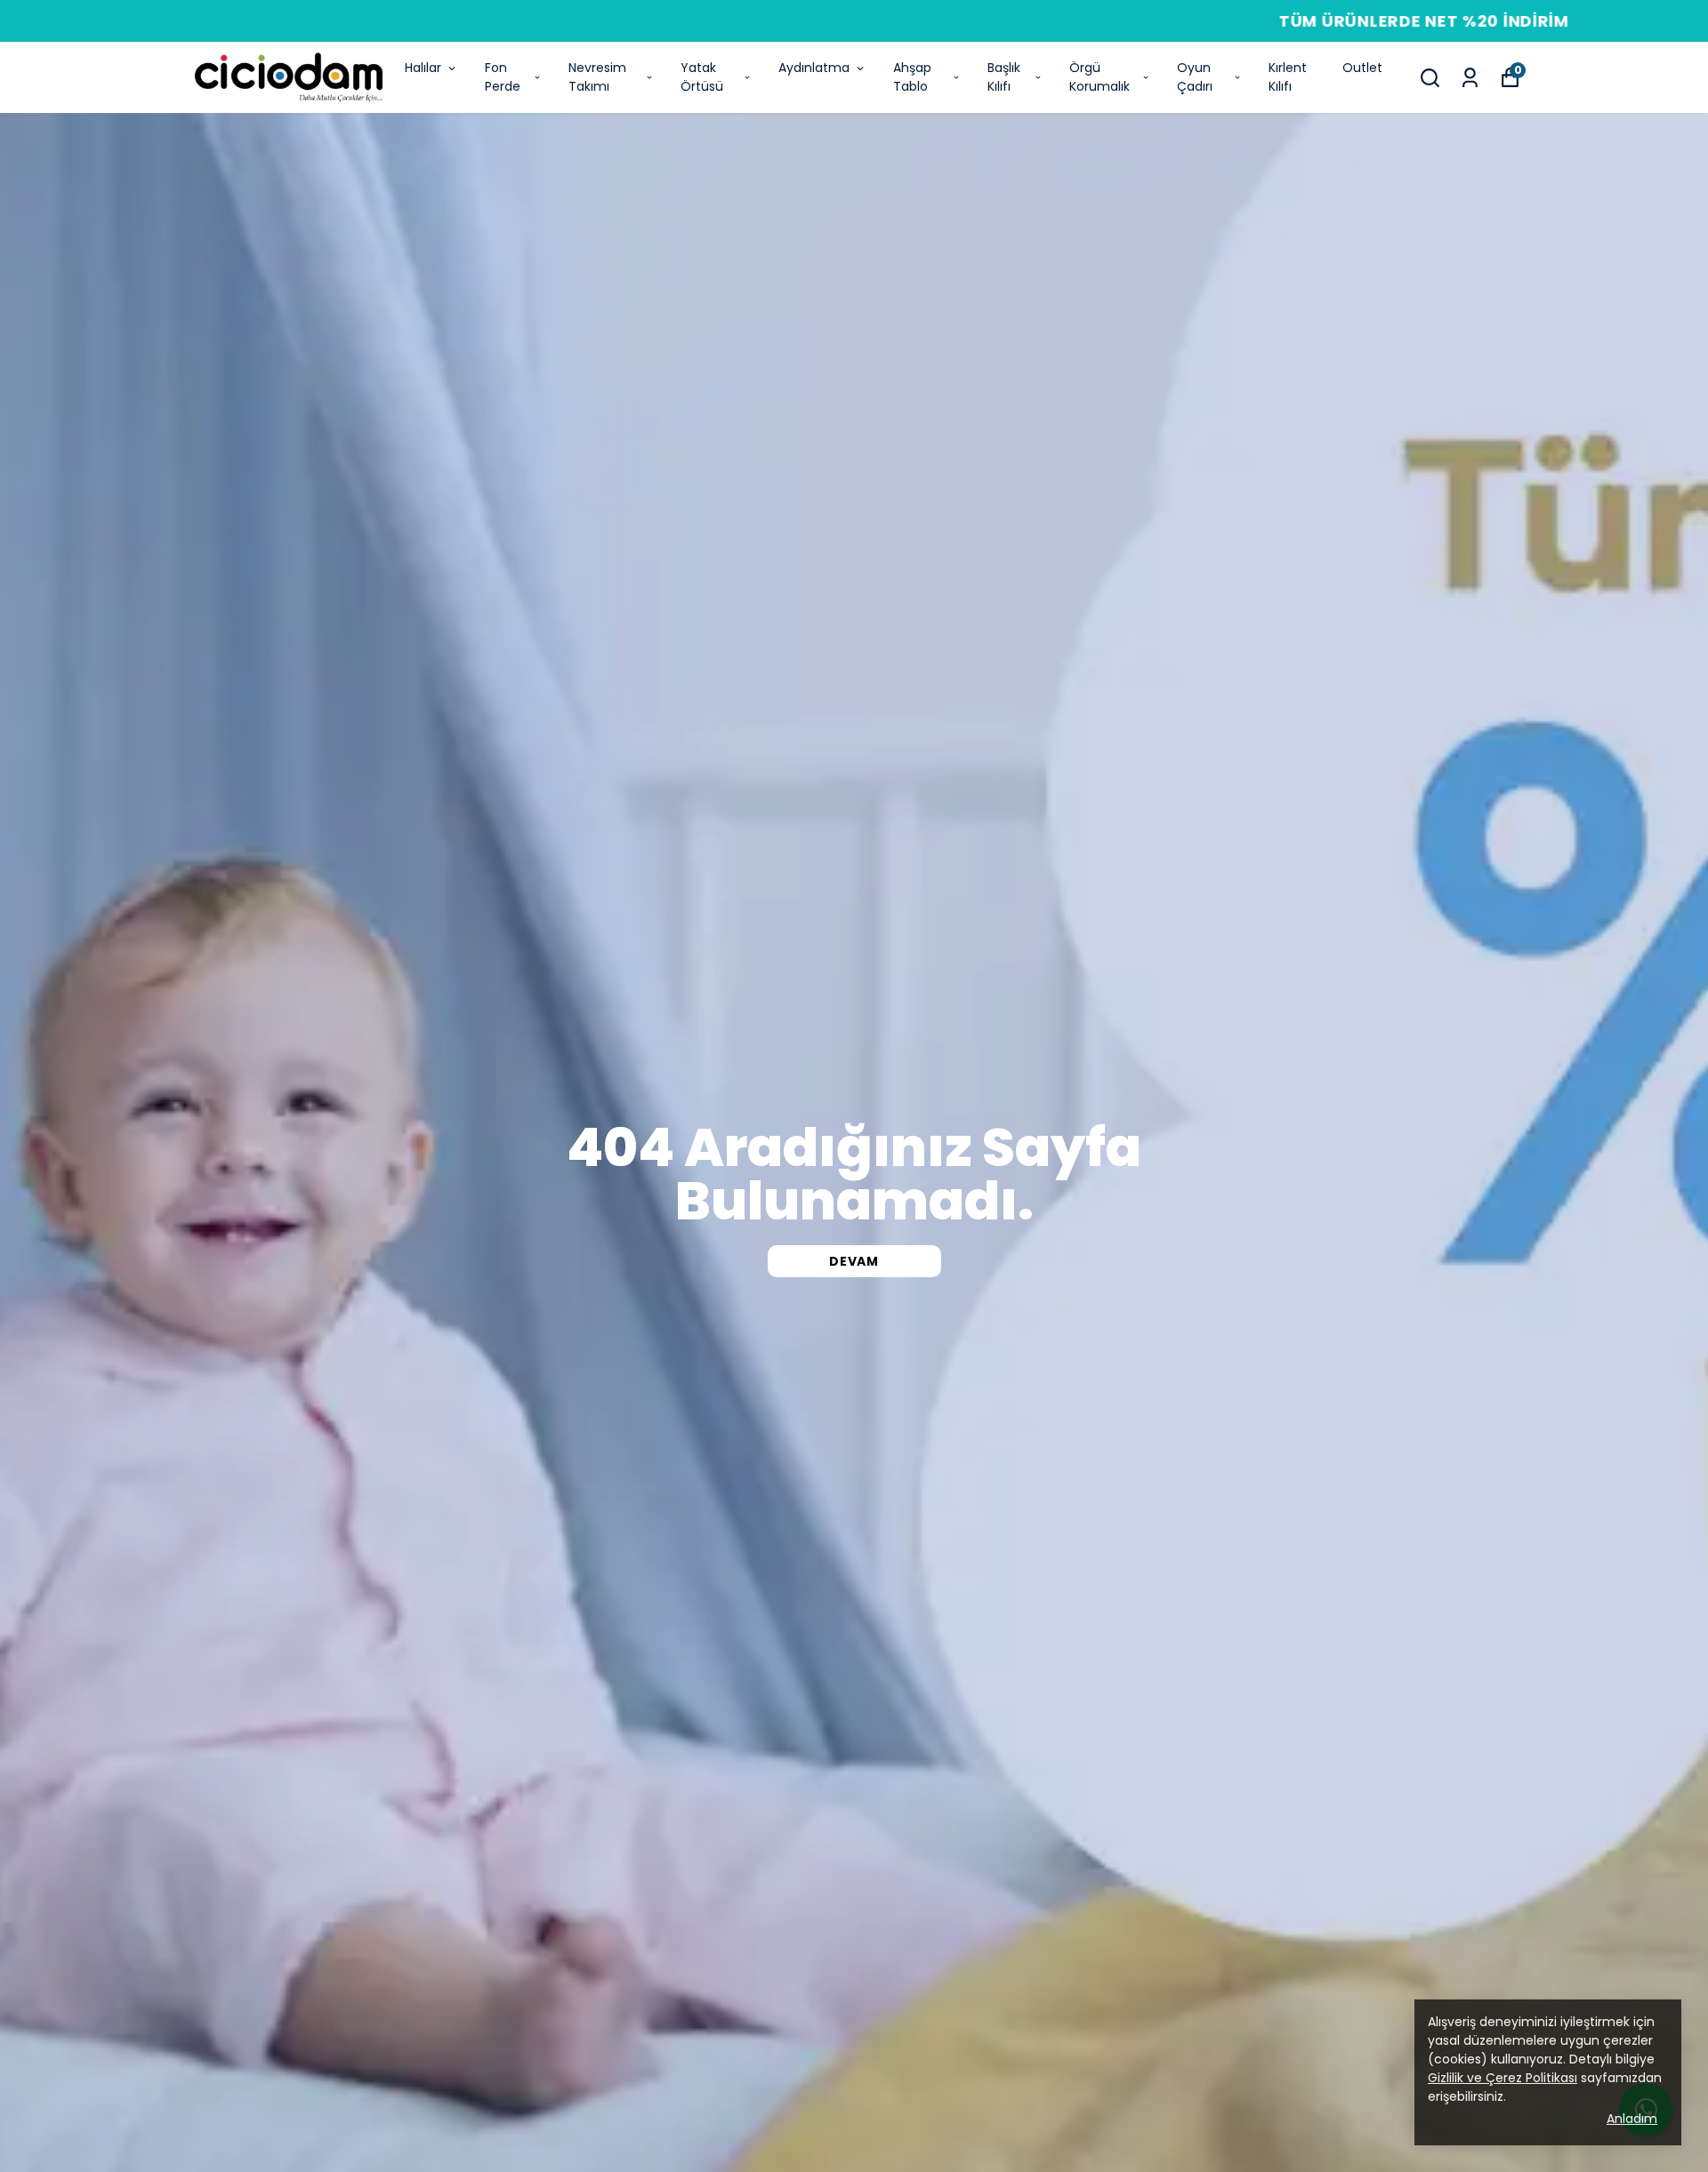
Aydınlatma (814, 68)
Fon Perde (503, 77)
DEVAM (854, 1261)
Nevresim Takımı (597, 77)
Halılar (423, 68)
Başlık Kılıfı (1004, 77)
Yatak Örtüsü (702, 77)
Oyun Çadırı (1195, 77)
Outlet (1362, 68)
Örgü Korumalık (1100, 77)
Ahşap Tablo (912, 77)
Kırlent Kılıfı (1288, 77)
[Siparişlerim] (1470, 78)
